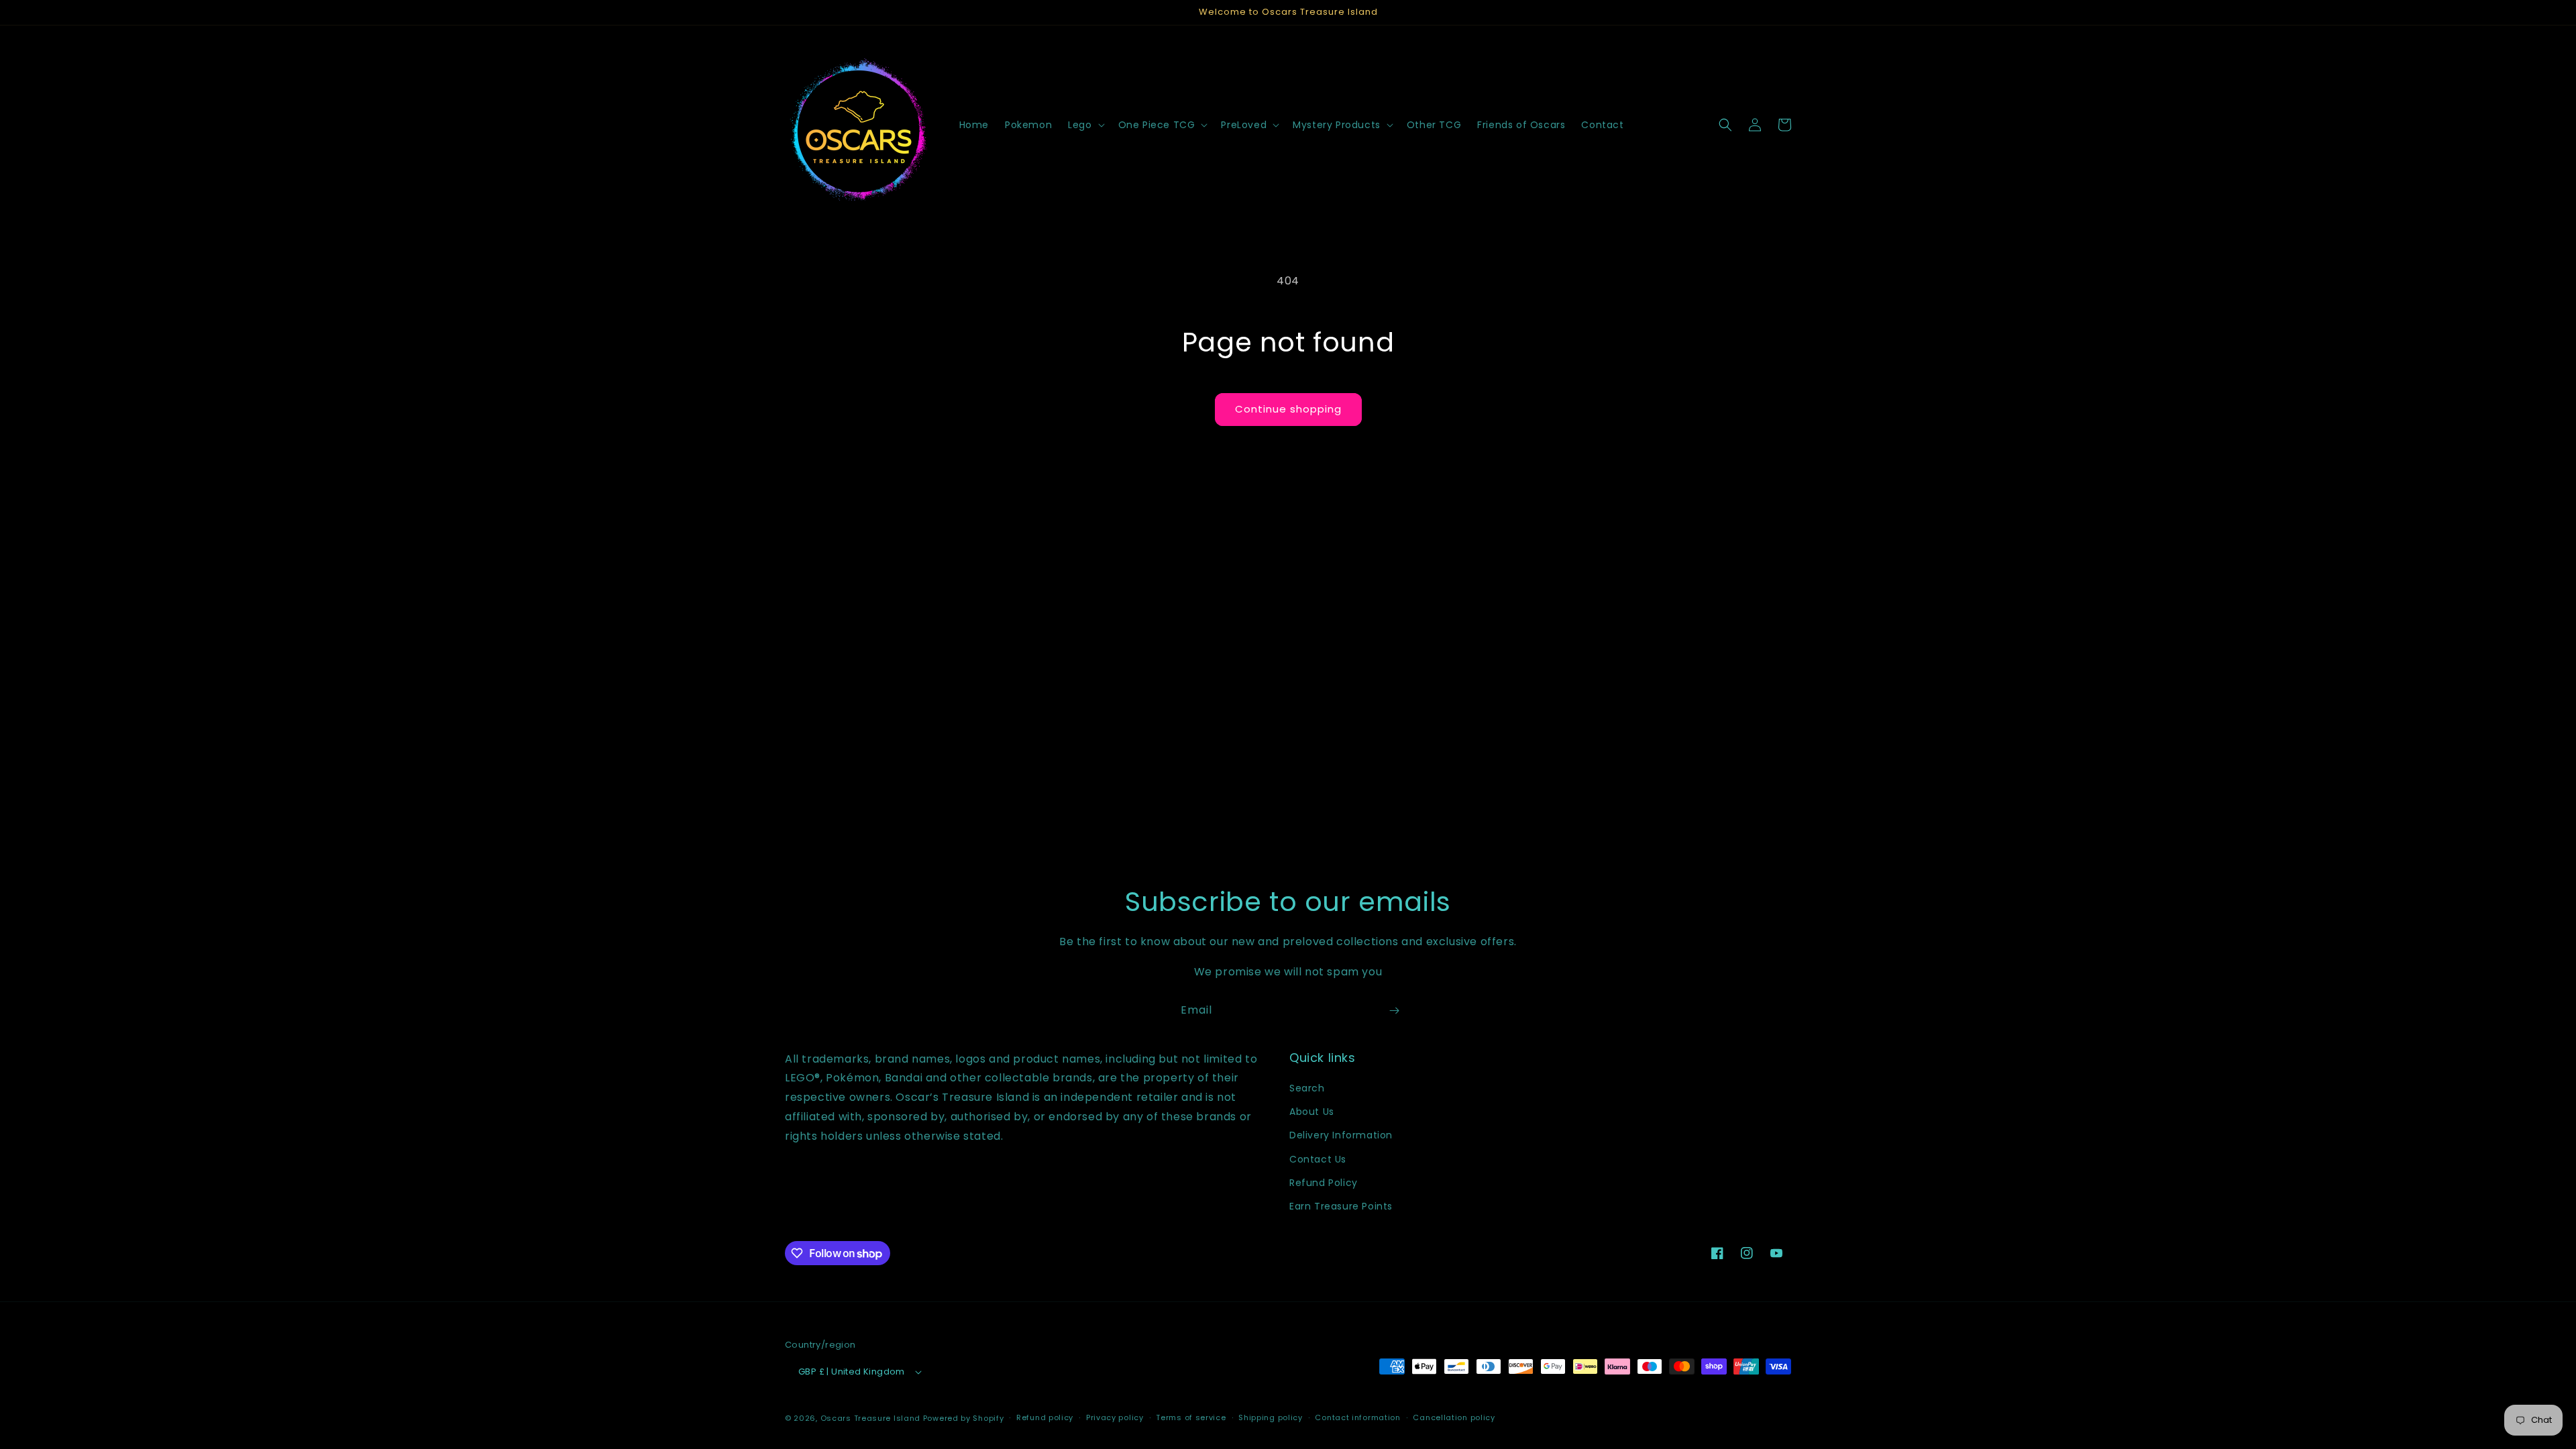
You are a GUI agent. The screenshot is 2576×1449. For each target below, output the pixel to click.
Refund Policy (1324, 1183)
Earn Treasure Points (1341, 1206)
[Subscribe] (1394, 1011)
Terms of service (1191, 1417)
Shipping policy (1271, 1417)
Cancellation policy (1454, 1417)
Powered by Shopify (964, 1418)
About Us (1312, 1112)
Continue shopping (1288, 409)
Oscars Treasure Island (870, 1418)
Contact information (1357, 1417)
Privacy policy (1115, 1417)
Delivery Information (1341, 1135)
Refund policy (1045, 1417)
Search (1307, 1088)
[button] (1085, 125)
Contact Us (1318, 1159)
